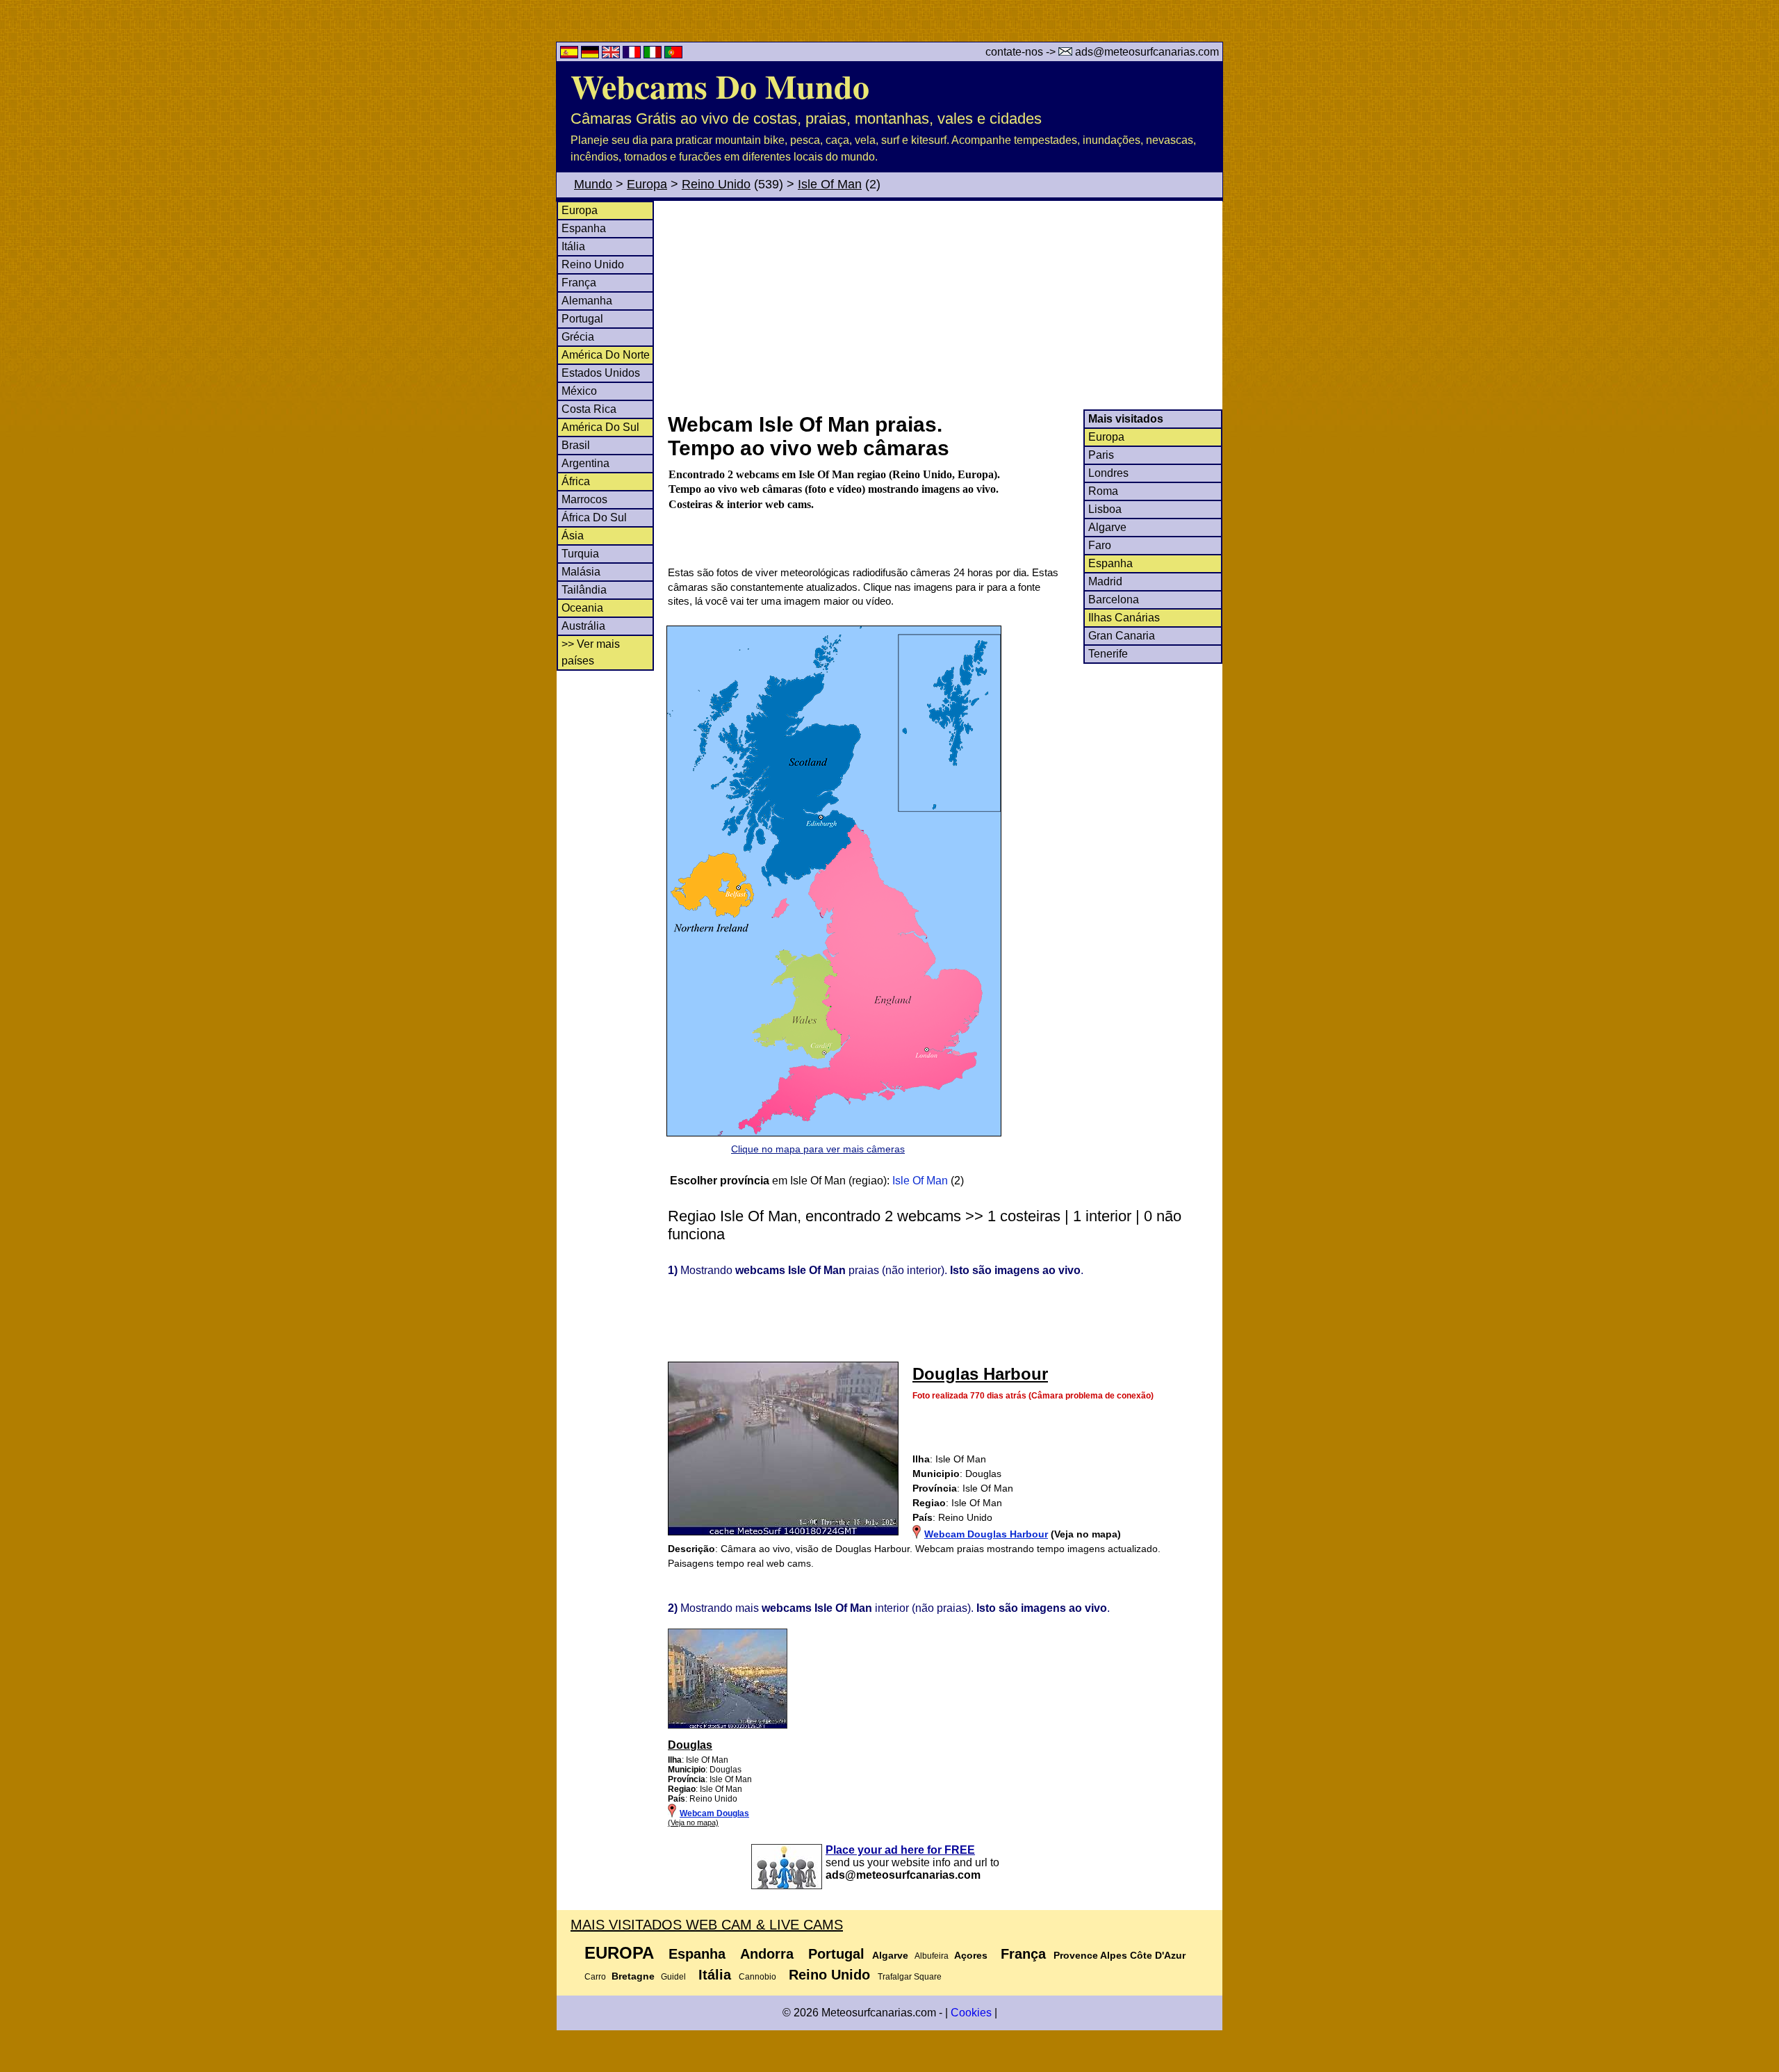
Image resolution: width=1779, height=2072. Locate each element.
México (579, 391)
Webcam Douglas (714, 1813)
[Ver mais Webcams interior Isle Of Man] (728, 1726)
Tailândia (584, 590)
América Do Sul (600, 427)
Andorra (767, 1954)
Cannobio (757, 1977)
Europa (647, 184)
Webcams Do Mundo (720, 85)
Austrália (583, 626)
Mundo (593, 184)
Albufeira (932, 1956)
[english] (612, 55)
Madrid (1105, 581)
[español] (571, 55)
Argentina (585, 463)
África (576, 481)
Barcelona (1114, 599)
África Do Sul (594, 517)
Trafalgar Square (910, 1977)
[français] (633, 55)
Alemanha (587, 301)
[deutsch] (591, 55)
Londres (1108, 473)
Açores (971, 1955)
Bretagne (633, 1976)
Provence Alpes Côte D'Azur (1120, 1955)
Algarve (1107, 527)
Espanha (584, 228)
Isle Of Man (830, 184)
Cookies (971, 2013)
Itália (573, 246)
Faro (1100, 545)
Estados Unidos (601, 373)
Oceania (582, 608)
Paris (1101, 455)
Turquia (580, 554)
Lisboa (1105, 509)
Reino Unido (716, 184)
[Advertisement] (944, 305)
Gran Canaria (1122, 636)
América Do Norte (606, 355)
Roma (1103, 491)
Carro (595, 1977)
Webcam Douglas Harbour (986, 1534)
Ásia (573, 536)
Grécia (578, 337)
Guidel (673, 1977)
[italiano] (654, 55)
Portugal (582, 319)
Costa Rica (589, 409)
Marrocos (584, 499)
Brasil (576, 445)
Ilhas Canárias (1124, 618)
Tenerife (1108, 654)
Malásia (581, 572)
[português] (673, 55)
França (579, 283)
